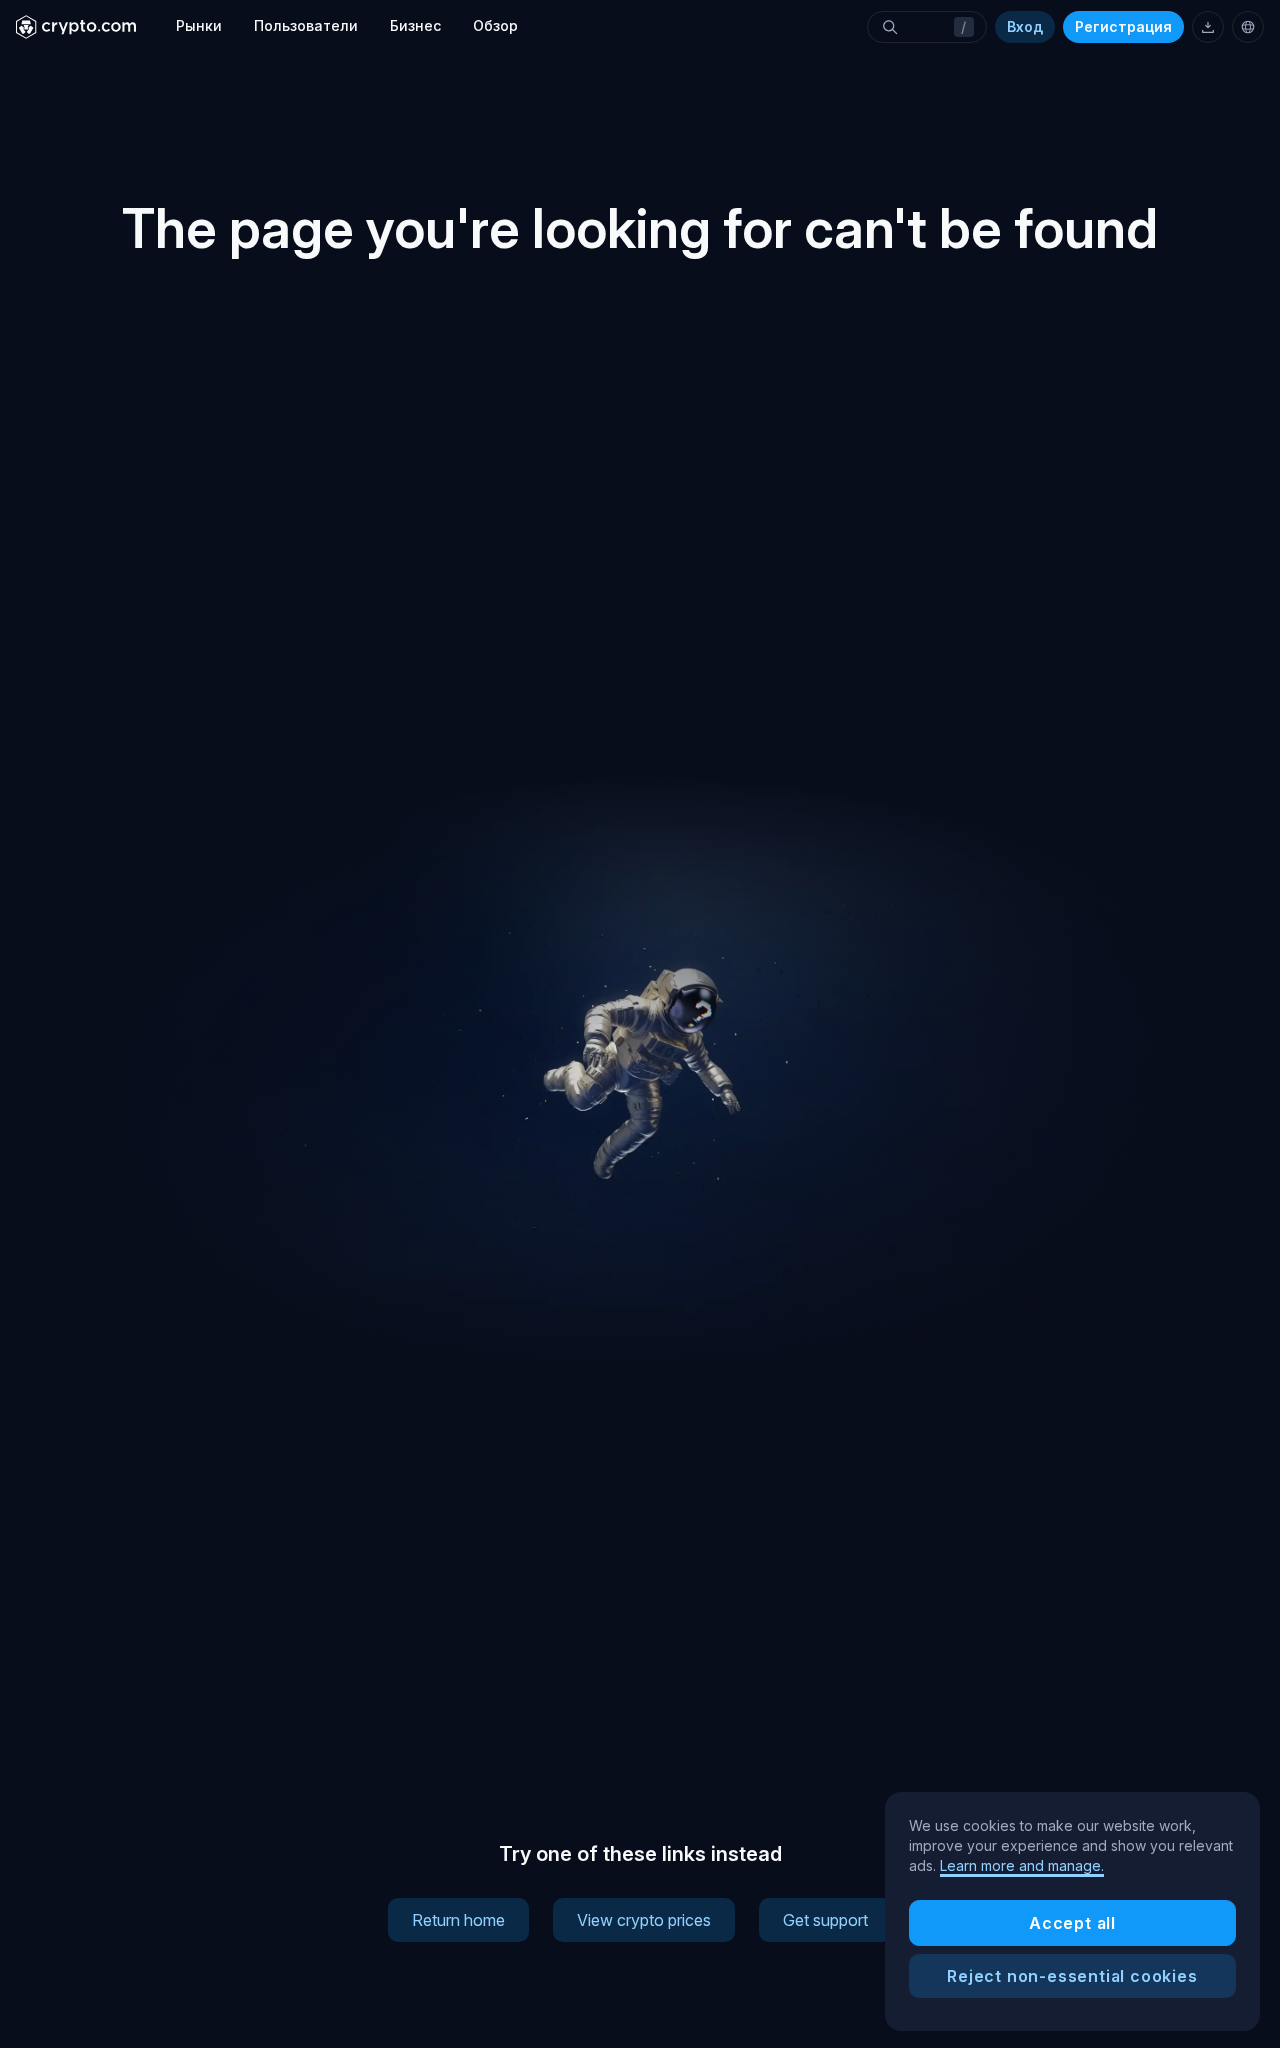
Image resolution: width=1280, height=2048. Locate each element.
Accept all (1072, 1923)
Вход (1025, 26)
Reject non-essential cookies (1072, 1976)
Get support (825, 1920)
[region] (1072, 1912)
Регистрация (1123, 26)
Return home (458, 1920)
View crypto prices (644, 1920)
